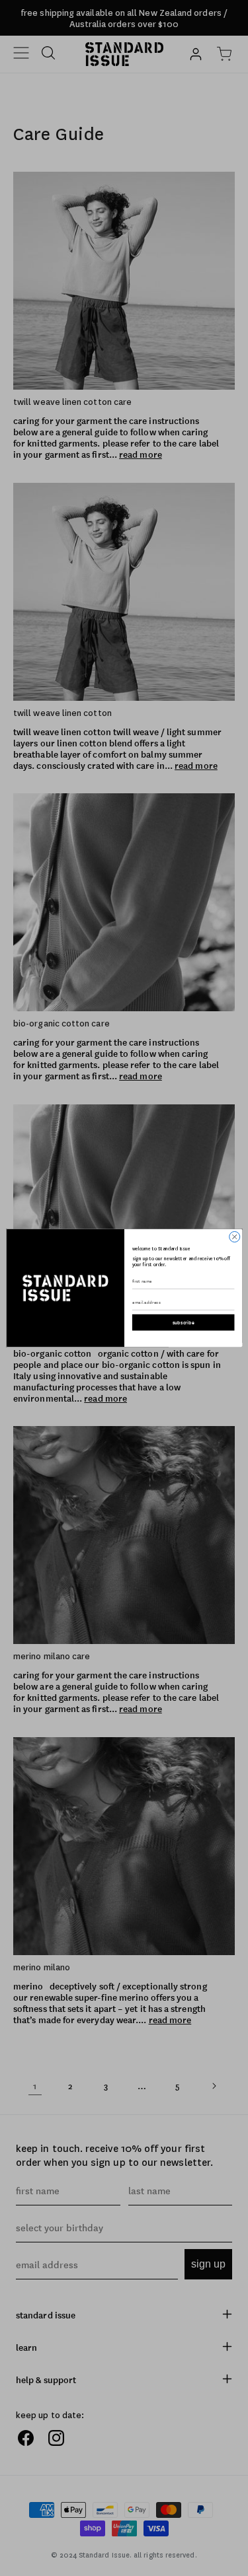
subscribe (183, 1322)
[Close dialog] (234, 1236)
